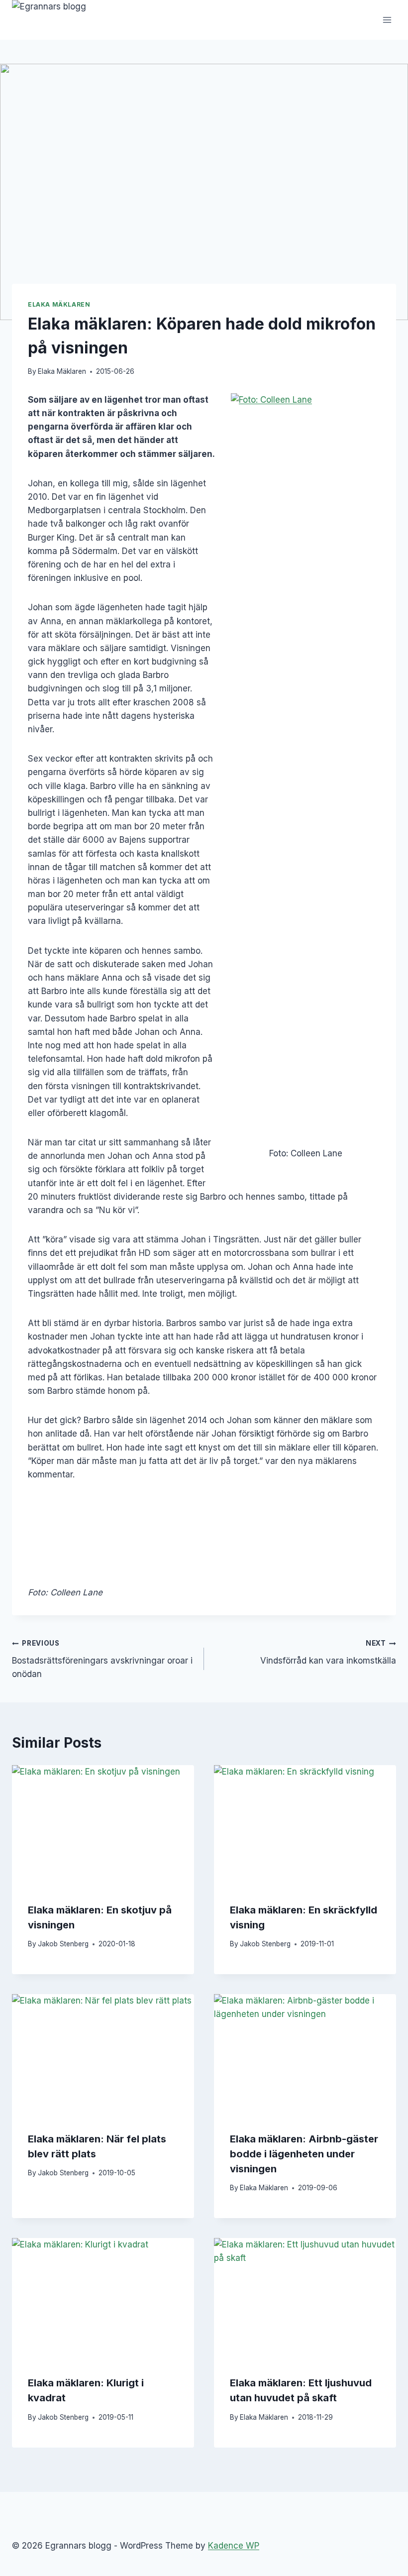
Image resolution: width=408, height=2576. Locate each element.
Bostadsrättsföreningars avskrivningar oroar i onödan (102, 1659)
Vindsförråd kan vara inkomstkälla (328, 1652)
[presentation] (103, 1826)
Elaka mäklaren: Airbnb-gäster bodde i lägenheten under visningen (304, 2154)
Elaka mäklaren (59, 304)
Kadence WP (234, 2546)
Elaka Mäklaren (62, 371)
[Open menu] (387, 20)
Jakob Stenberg (63, 1944)
